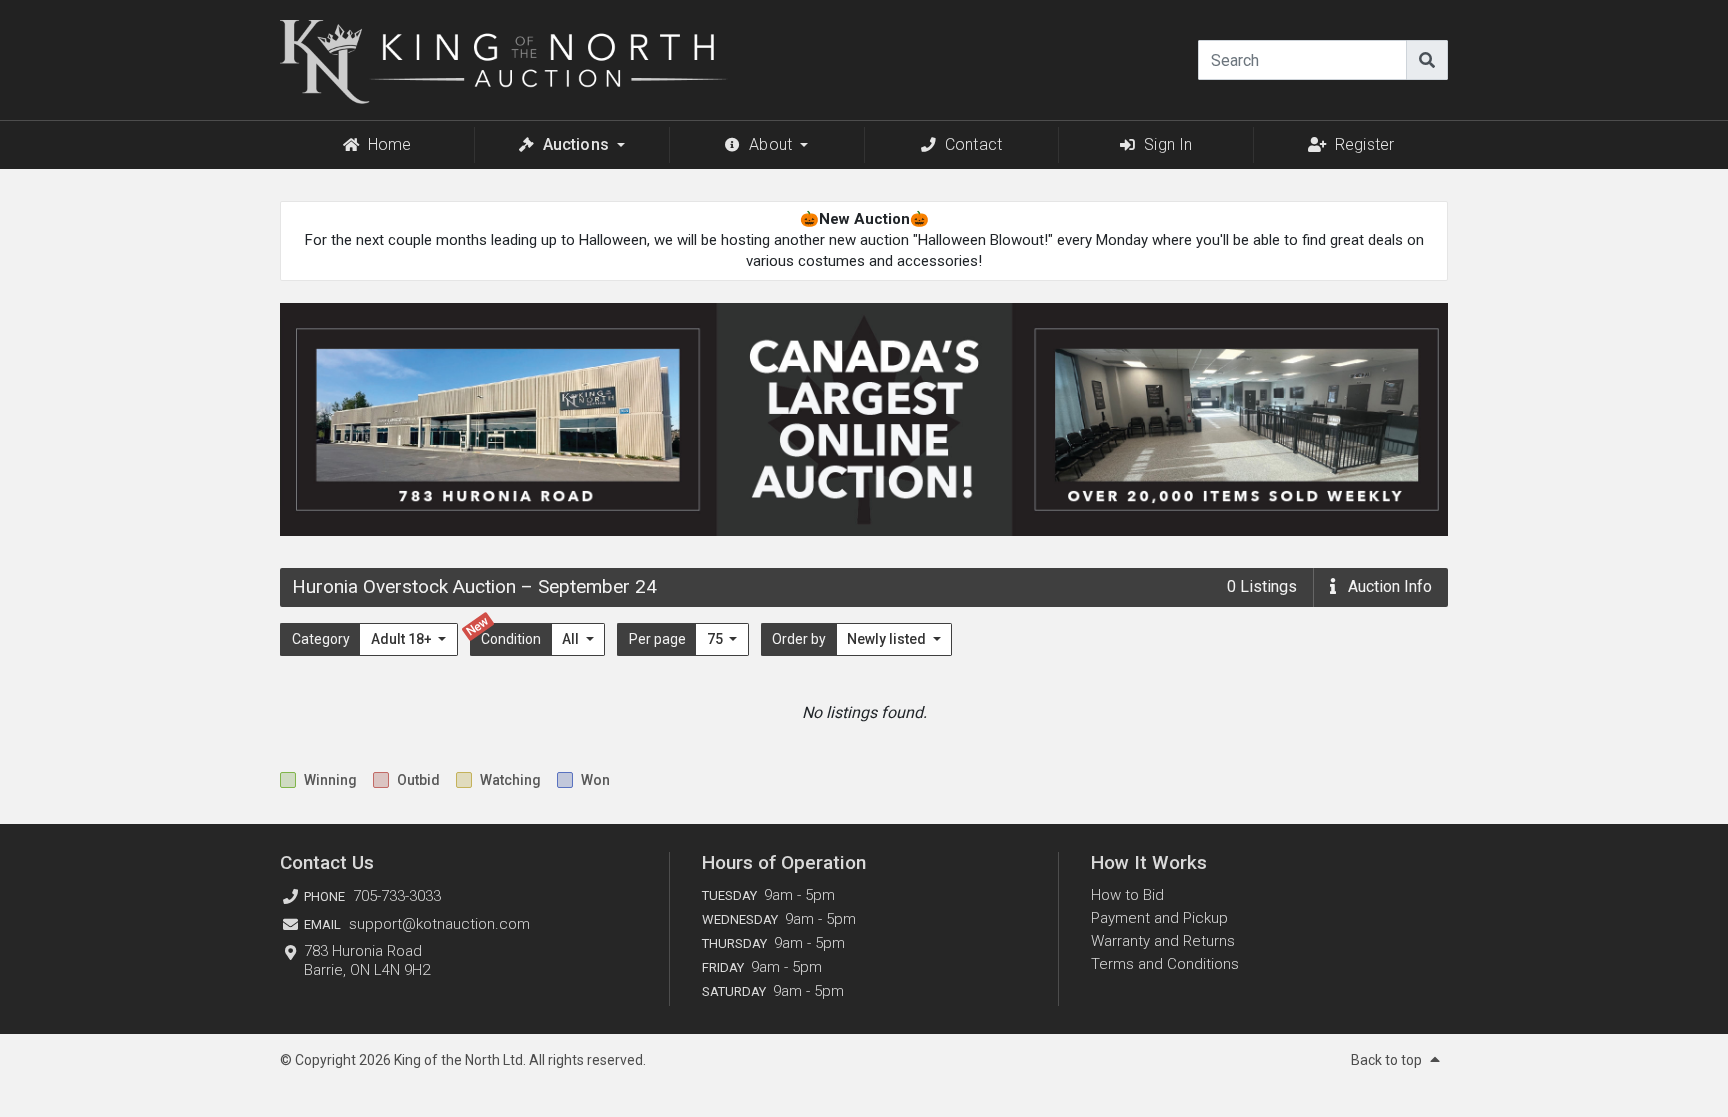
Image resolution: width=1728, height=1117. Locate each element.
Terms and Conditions (1165, 964)
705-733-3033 (397, 896)
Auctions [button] (576, 144)
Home (390, 144)
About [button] (770, 144)
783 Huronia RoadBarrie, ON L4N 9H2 (367, 960)
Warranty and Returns (1163, 941)
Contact (973, 144)
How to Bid (1127, 895)
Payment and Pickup (1159, 918)
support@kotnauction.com (439, 924)
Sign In (1168, 144)
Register (1364, 144)
